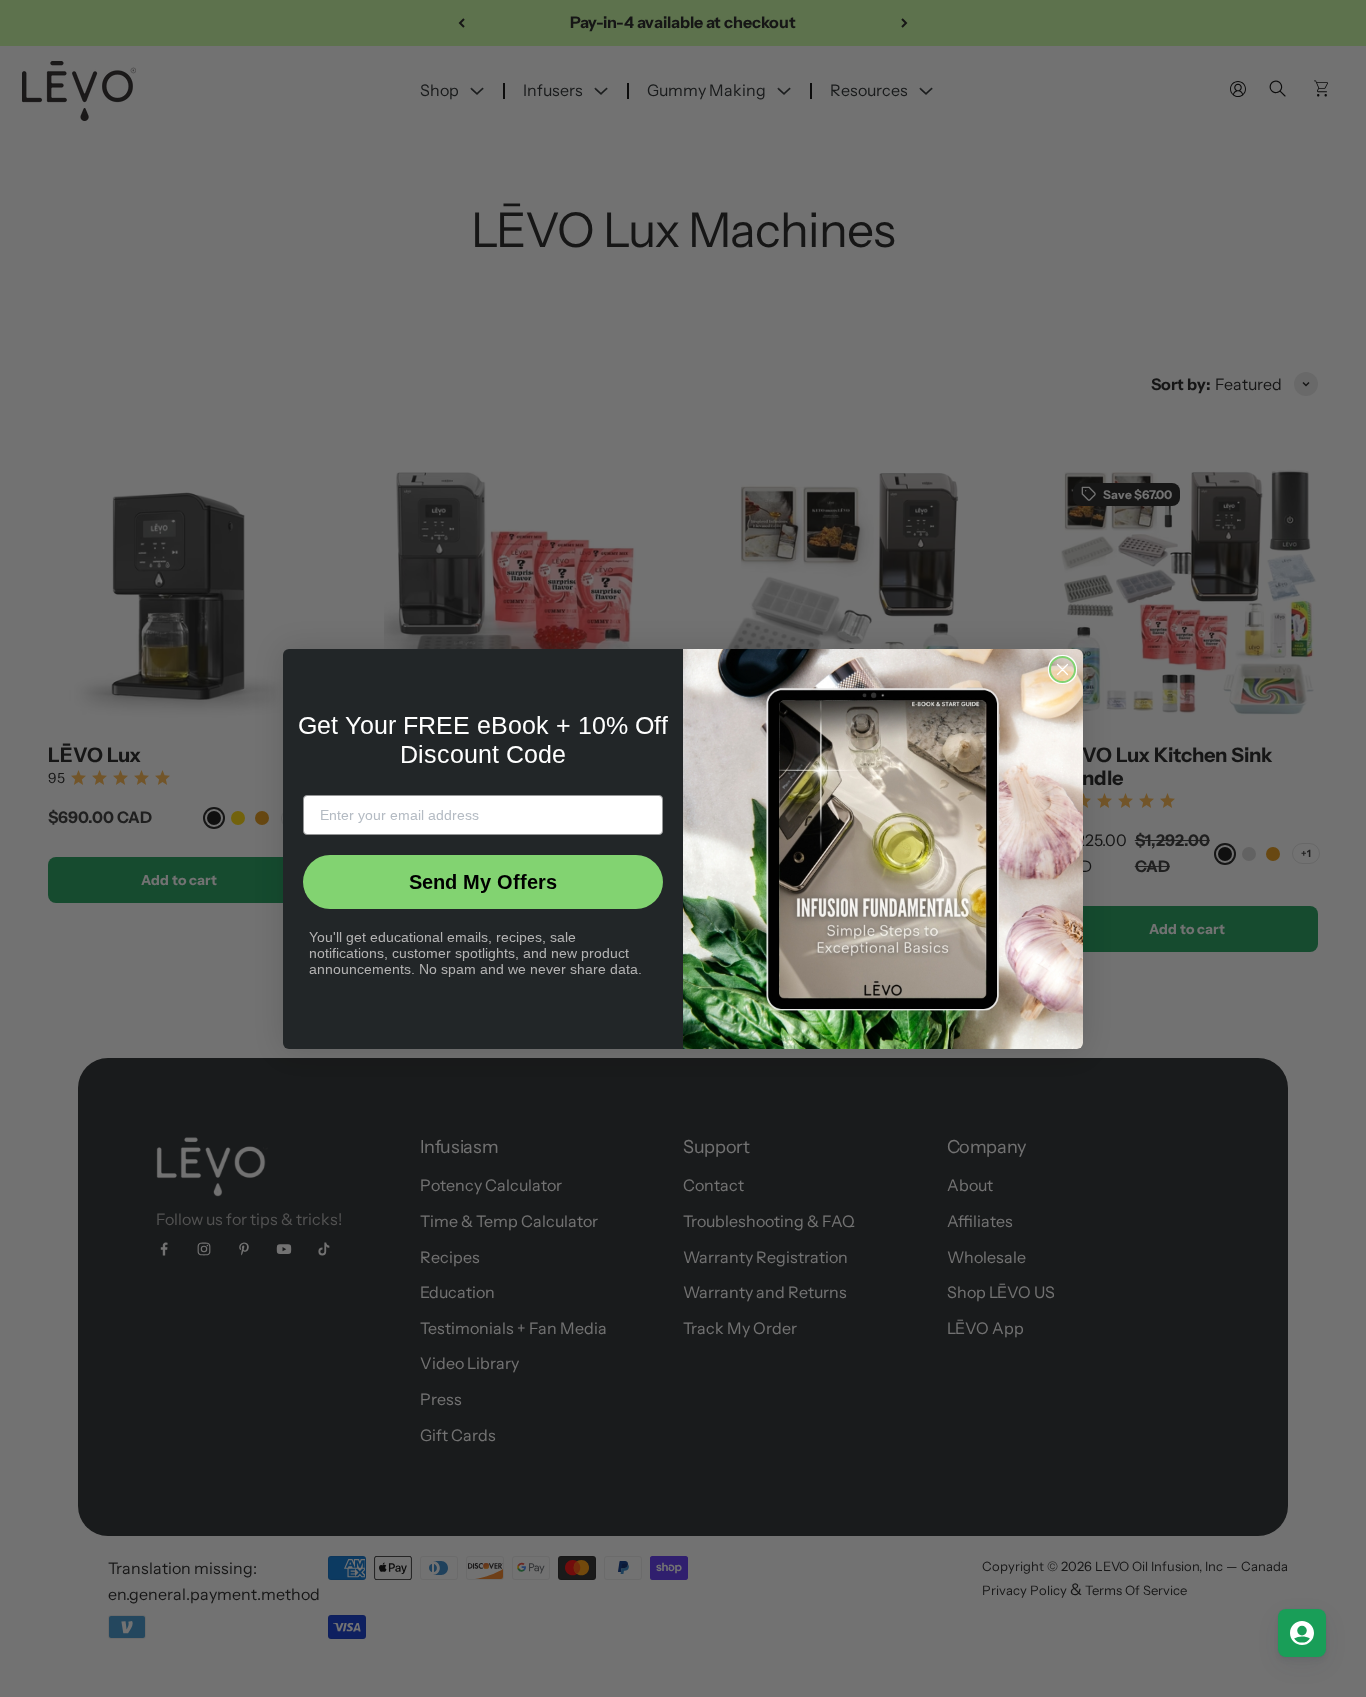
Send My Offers (483, 882)
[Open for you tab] (1302, 1633)
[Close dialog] (1062, 669)
